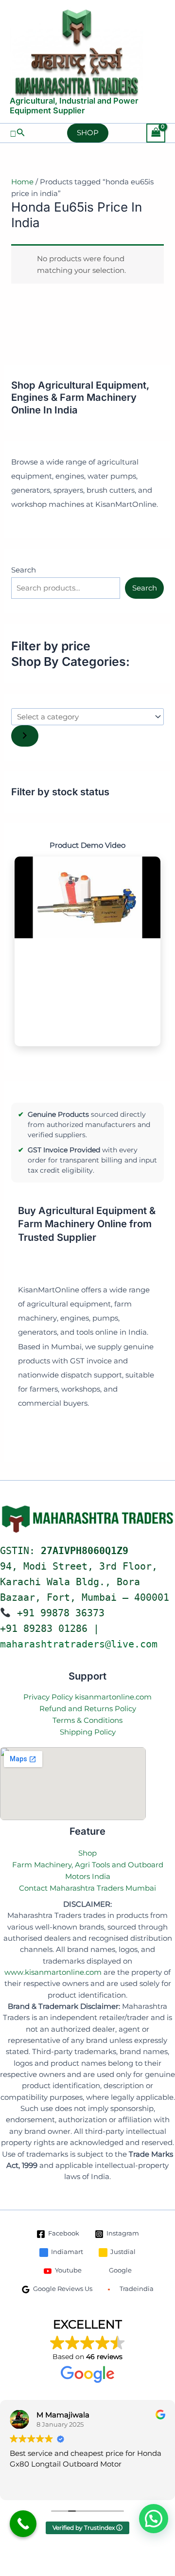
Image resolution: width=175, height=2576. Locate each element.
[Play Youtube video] (87, 898)
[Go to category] (25, 736)
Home (22, 182)
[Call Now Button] (23, 2524)
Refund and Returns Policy (88, 1708)
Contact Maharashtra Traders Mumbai (87, 1888)
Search (24, 570)
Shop (87, 1853)
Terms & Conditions (87, 1720)
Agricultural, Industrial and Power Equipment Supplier (74, 106)
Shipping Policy (88, 1732)
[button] (17, 133)
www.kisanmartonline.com (53, 1972)
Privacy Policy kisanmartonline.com (87, 1697)
